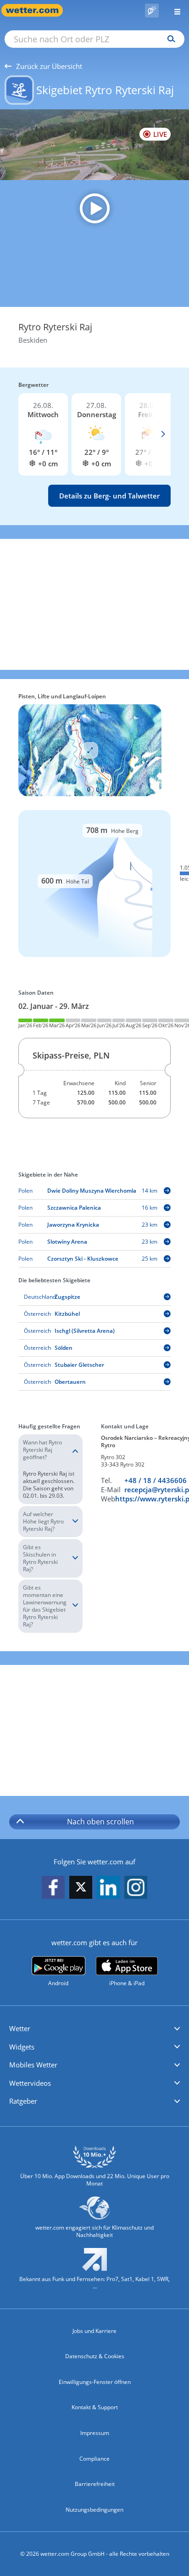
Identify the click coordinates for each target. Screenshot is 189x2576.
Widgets (22, 2047)
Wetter (20, 2028)
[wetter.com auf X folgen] (81, 1889)
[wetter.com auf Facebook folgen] (53, 1888)
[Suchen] (169, 39)
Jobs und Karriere (94, 2331)
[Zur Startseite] (37, 10)
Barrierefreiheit (95, 2484)
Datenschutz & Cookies (95, 2356)
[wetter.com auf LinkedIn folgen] (108, 1888)
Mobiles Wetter (33, 2065)
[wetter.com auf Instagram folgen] (136, 1888)
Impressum (95, 2433)
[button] (94, 2029)
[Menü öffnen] (174, 10)
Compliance (94, 2459)
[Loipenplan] (90, 750)
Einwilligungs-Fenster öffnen (95, 2382)
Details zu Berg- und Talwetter (109, 496)
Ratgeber (23, 2101)
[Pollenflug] (152, 11)
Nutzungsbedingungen (94, 2510)
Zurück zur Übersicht (49, 66)
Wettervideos (30, 2083)
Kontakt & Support (95, 2407)
